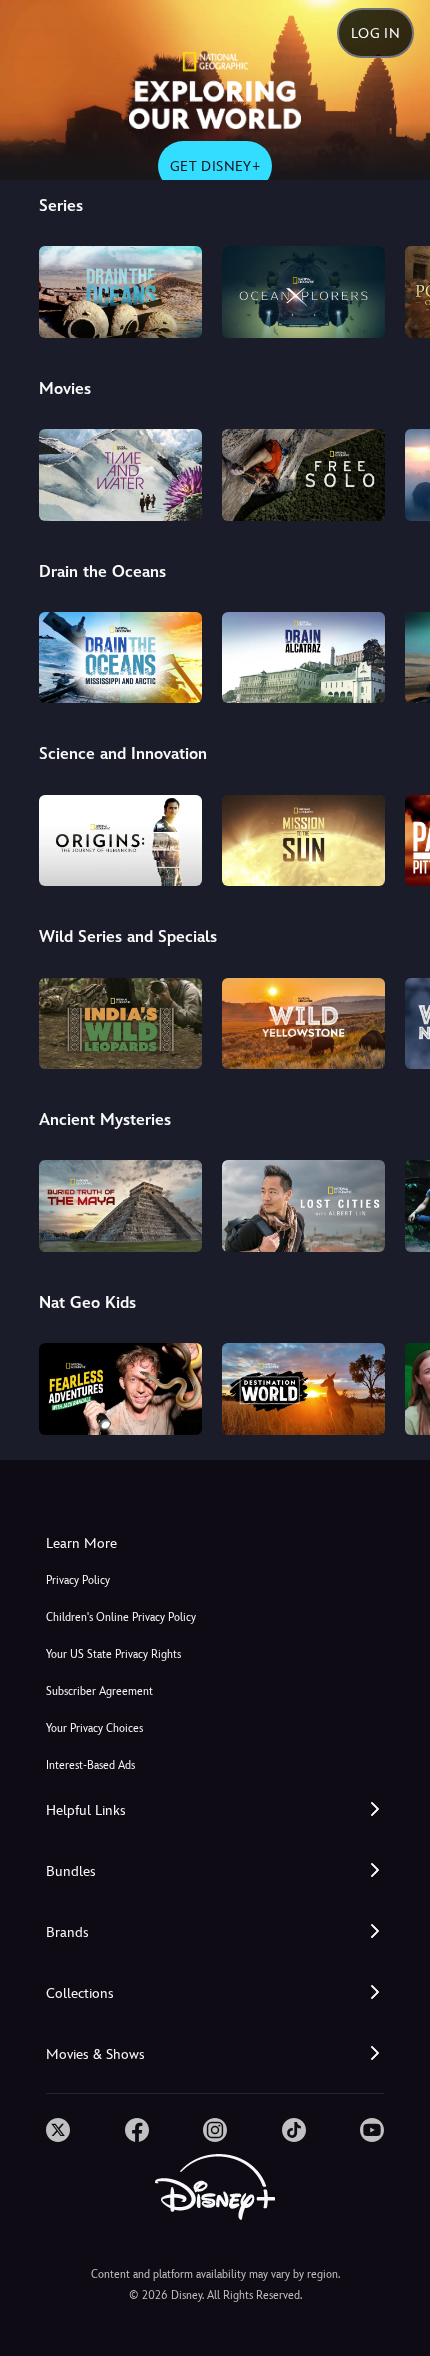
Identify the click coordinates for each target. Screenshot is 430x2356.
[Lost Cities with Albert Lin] (303, 1206)
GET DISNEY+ (215, 166)
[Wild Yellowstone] (303, 1024)
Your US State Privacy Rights (113, 1654)
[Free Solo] (303, 475)
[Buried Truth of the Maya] (120, 1206)
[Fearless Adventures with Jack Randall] (120, 1389)
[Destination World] (303, 1389)
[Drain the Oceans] (120, 292)
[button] (215, 1810)
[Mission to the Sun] (303, 841)
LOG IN (375, 33)
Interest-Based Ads (90, 1765)
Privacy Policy (78, 1580)
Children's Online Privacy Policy (121, 1617)
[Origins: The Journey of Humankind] (120, 841)
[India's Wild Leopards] (120, 1024)
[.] (58, 2130)
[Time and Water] (120, 475)
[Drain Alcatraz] (303, 658)
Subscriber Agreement (99, 1691)
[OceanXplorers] (303, 292)
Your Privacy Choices (94, 1728)
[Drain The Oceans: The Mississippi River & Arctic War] (120, 658)
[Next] (395, 289)
